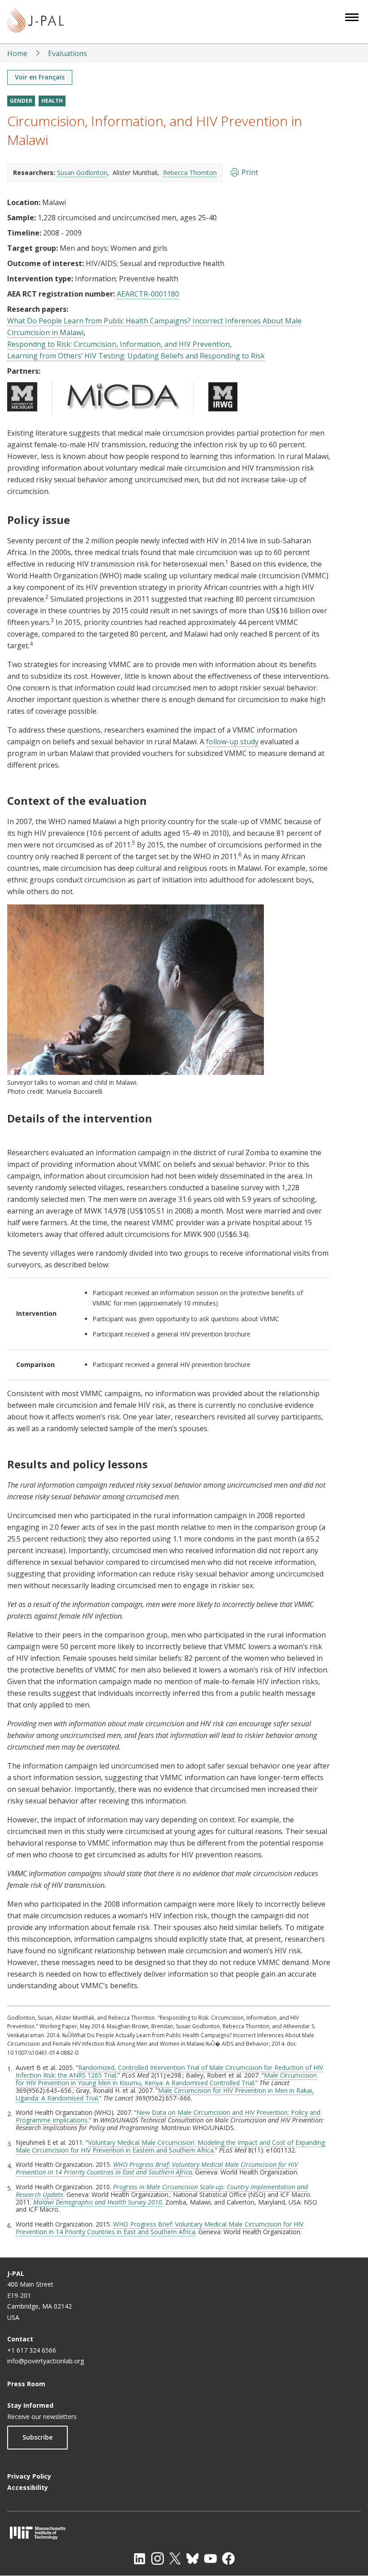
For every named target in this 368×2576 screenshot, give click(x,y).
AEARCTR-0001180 (148, 294)
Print (250, 172)
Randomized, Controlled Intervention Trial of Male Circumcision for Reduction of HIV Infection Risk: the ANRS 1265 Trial (169, 2071)
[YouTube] (210, 2559)
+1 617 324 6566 (32, 2350)
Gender (21, 101)
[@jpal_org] (158, 2559)
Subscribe (37, 2437)
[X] (175, 2559)
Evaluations (68, 53)
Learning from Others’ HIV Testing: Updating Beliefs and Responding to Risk (136, 356)
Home (17, 53)
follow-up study (232, 742)
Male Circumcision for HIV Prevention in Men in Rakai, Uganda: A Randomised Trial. (165, 2094)
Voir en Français (40, 77)
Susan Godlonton (82, 172)
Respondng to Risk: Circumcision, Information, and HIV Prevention (118, 344)
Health (52, 101)
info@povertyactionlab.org (46, 2361)
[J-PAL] (36, 22)
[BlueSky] (193, 2559)
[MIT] (184, 2533)
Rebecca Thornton (190, 172)
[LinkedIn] (140, 2559)
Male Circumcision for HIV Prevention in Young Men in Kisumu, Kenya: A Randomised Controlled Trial (166, 2079)
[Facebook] (228, 2559)
